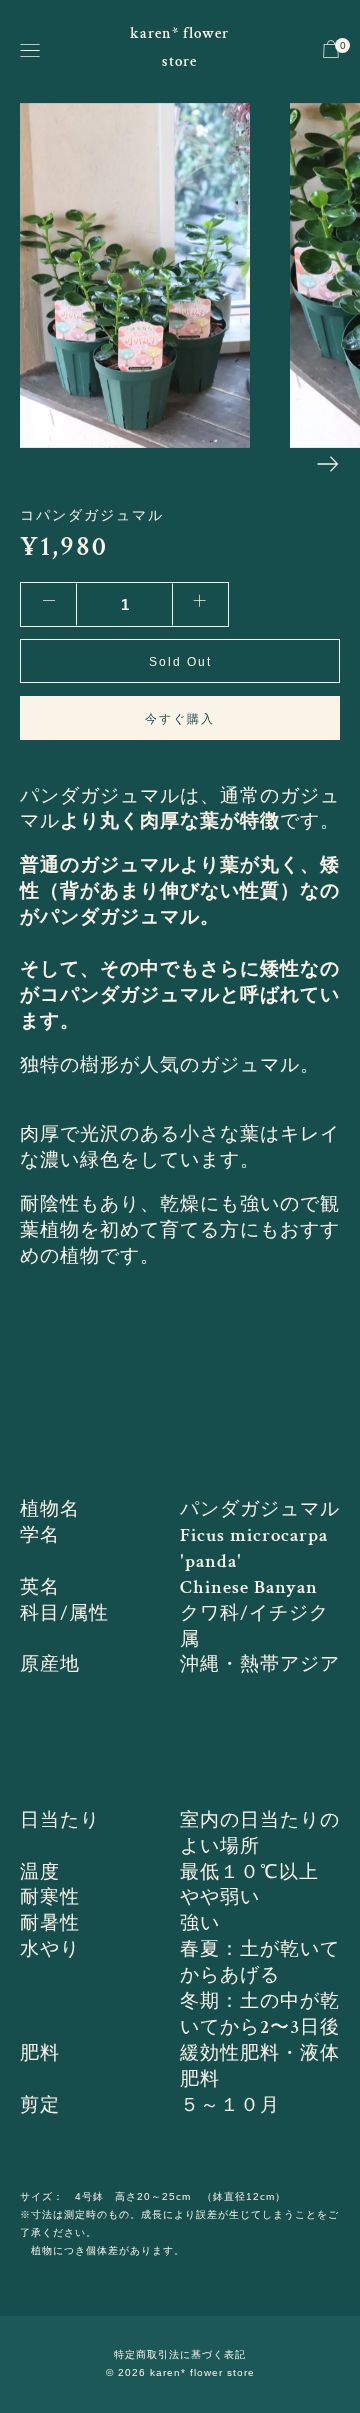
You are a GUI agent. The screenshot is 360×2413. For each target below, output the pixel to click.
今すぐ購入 (180, 719)
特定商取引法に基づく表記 (180, 2354)
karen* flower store (179, 47)
